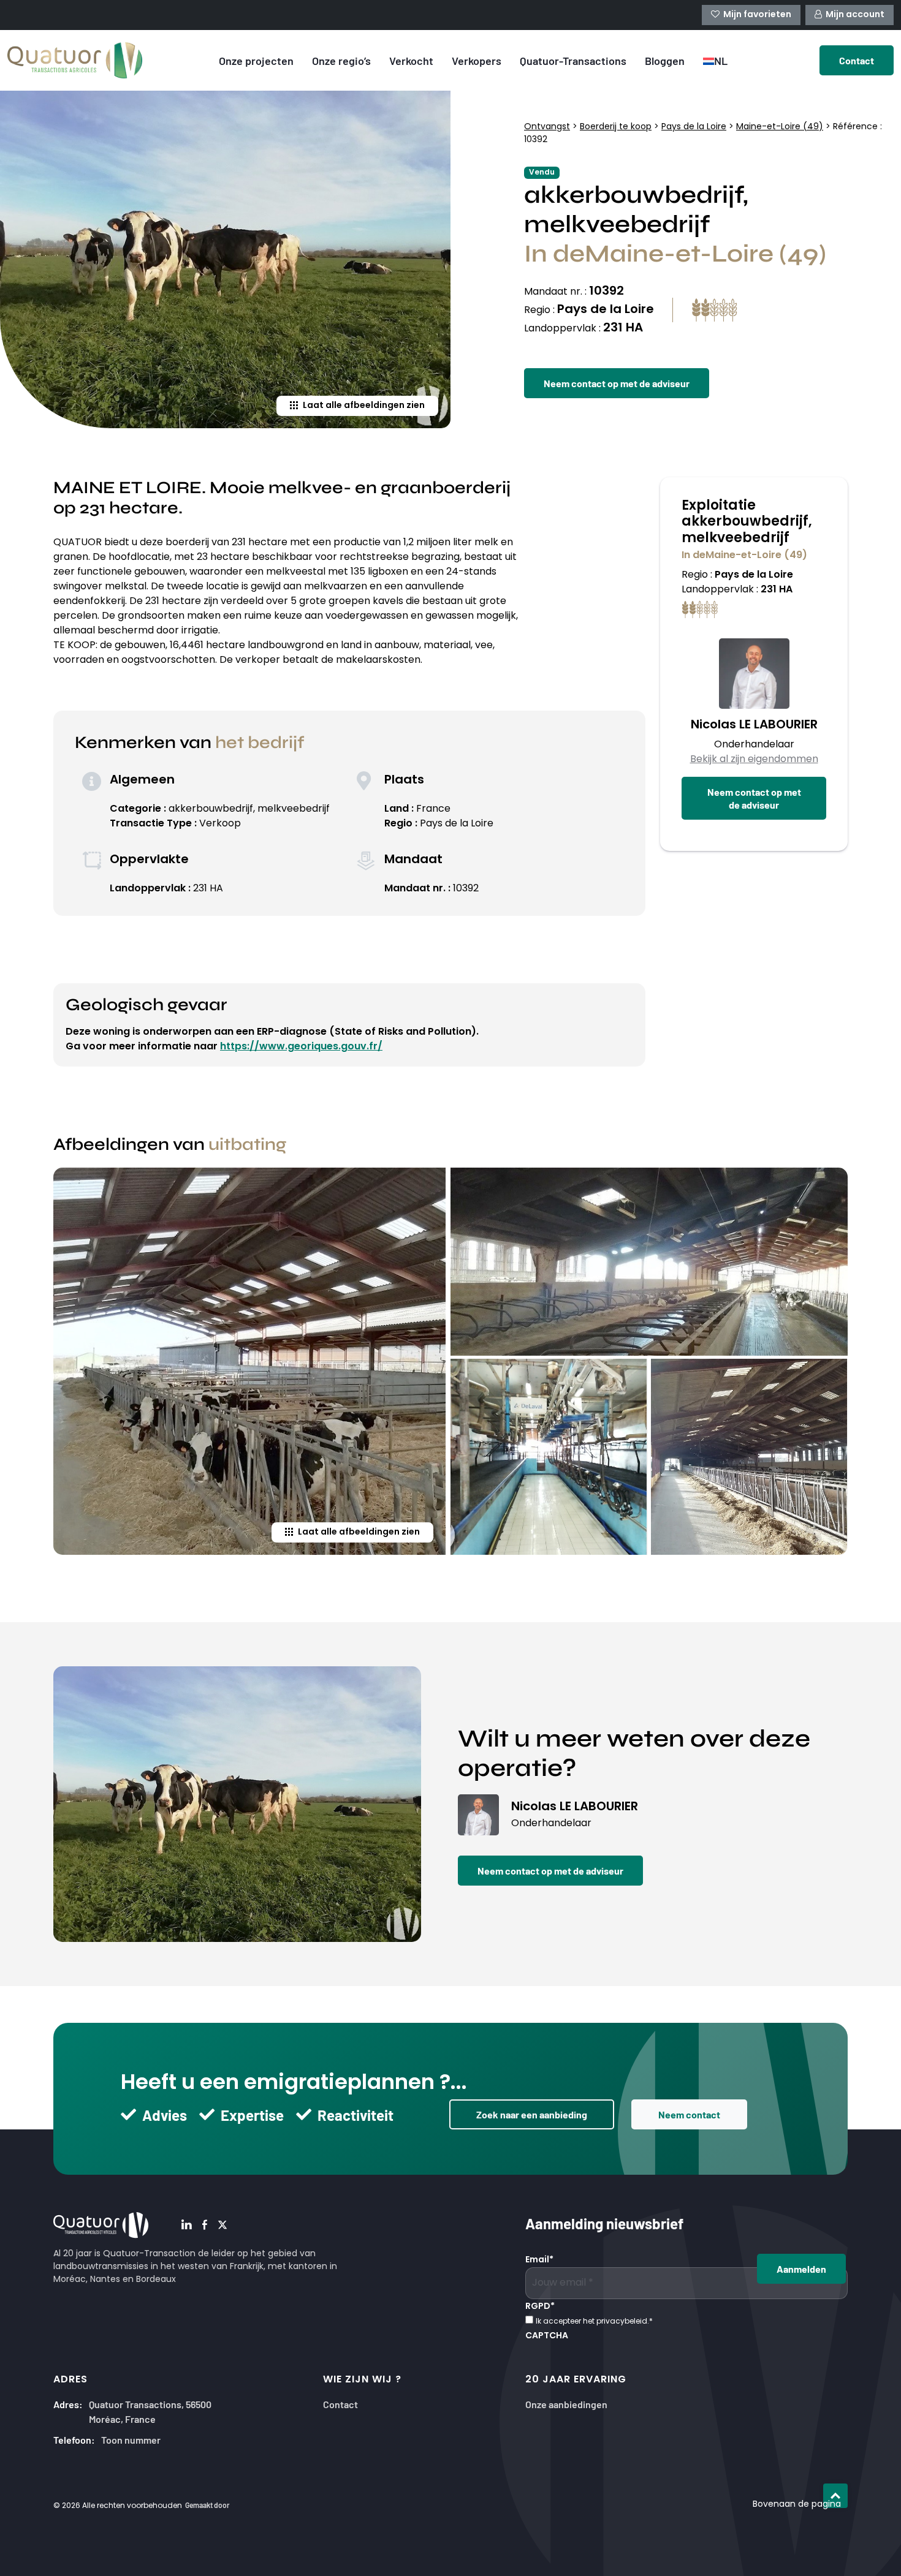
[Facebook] (205, 2226)
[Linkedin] (187, 2226)
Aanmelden (801, 2268)
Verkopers (477, 60)
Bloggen (665, 60)
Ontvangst (547, 127)
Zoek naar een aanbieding (532, 2114)
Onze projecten (256, 60)
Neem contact (689, 2114)
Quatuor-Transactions (573, 60)
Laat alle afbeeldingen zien (364, 406)
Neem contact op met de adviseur (617, 383)
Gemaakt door (207, 2505)
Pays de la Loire (694, 127)
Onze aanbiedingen (566, 2404)
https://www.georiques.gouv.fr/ (301, 1047)
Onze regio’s (341, 60)
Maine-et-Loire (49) (780, 127)
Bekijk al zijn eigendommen (754, 760)
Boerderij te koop (616, 127)
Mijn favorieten (757, 15)
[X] (222, 2226)
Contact (340, 2404)
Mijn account (855, 15)
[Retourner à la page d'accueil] (75, 60)
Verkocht (411, 60)
